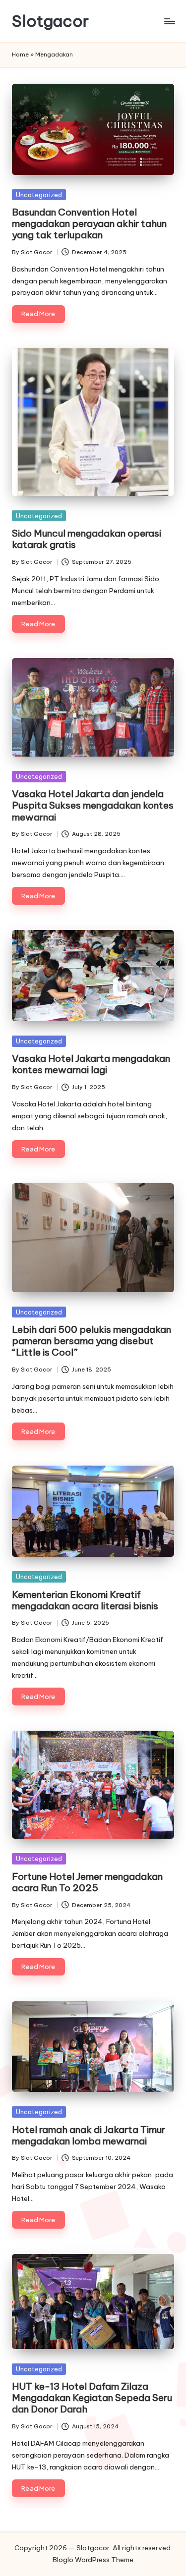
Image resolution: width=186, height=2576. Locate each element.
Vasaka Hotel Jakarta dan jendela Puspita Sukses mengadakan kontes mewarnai (93, 805)
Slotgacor (50, 21)
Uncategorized (39, 195)
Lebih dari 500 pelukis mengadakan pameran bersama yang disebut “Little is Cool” (92, 1341)
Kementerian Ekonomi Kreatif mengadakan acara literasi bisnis (85, 1600)
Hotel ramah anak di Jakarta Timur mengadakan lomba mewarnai (89, 2135)
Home (20, 55)
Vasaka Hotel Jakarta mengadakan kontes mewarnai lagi (91, 1064)
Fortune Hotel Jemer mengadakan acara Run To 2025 (87, 1882)
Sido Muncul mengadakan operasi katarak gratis (87, 539)
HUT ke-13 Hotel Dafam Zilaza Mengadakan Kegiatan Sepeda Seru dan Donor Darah (92, 2398)
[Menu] (169, 21)
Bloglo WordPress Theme (93, 2560)
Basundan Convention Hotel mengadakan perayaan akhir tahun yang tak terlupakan (89, 223)
